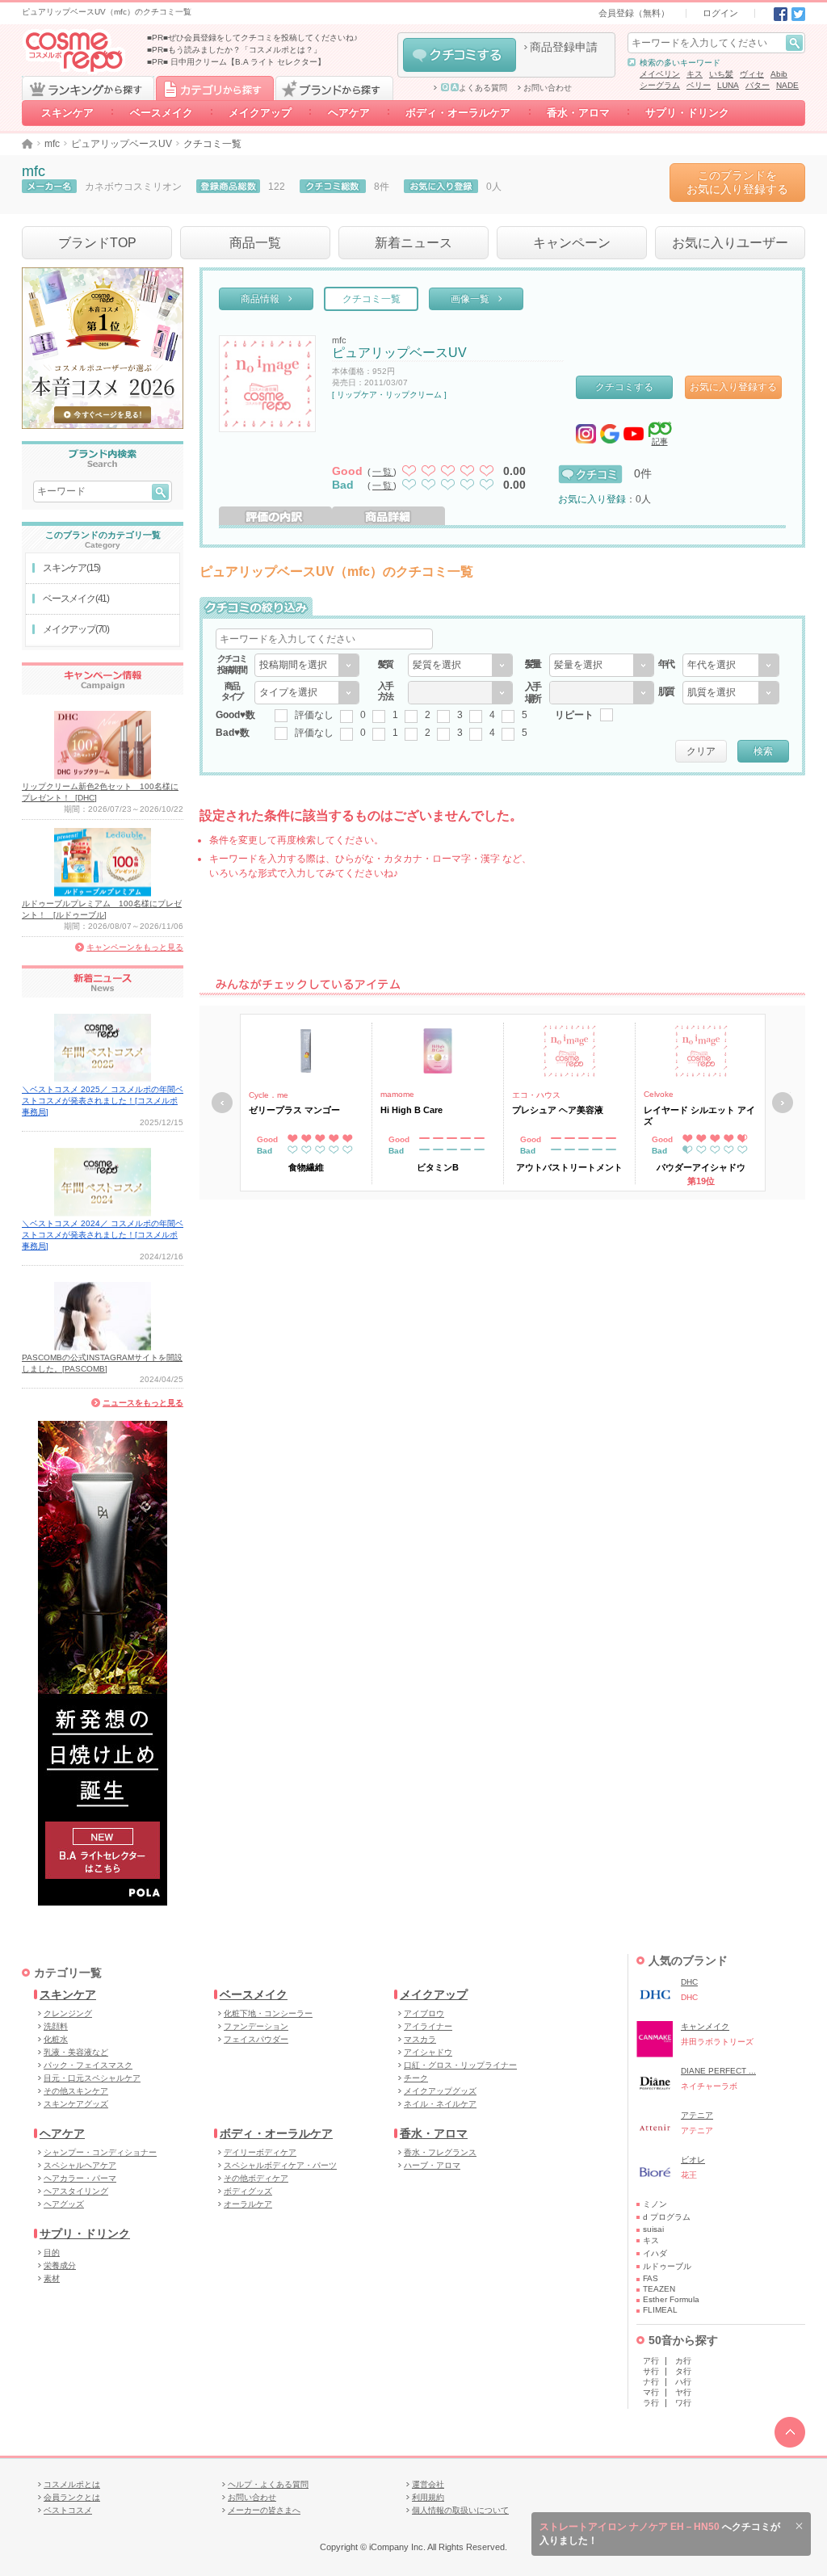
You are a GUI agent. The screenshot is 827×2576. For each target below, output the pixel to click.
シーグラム (660, 85)
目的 (52, 2252)
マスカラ (420, 2039)
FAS (651, 2278)
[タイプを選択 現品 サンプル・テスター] (307, 693)
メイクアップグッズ (440, 2091)
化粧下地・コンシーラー (268, 2013)
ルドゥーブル (667, 2266)
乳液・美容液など (76, 2052)
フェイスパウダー (256, 2039)
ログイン (720, 13)
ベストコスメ (68, 2510)
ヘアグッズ (64, 2204)
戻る (222, 1103)
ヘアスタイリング (76, 2191)
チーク (416, 2078)
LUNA (728, 85)
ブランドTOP (97, 243)
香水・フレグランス (440, 2152)
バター (758, 85)
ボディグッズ (248, 2191)
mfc (52, 144)
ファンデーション (256, 2026)
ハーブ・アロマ (432, 2165)
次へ (783, 1103)
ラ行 (651, 2403)
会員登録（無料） (634, 13)
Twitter (798, 14)
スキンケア (67, 113)
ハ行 (683, 2382)
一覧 (383, 472)
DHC (689, 1982)
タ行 (683, 2371)
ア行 (651, 2361)
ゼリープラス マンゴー (294, 1110)
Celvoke (659, 1094)
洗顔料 (56, 2026)
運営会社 (428, 2484)
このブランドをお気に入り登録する (737, 182)
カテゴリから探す (215, 88)
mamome (397, 1094)
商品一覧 (255, 243)
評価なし (314, 715)
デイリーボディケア (260, 2152)
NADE (787, 85)
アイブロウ (424, 2013)
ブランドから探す (334, 88)
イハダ (655, 2253)
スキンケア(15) (71, 568)
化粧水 (56, 2039)
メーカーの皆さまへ (264, 2510)
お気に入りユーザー (730, 243)
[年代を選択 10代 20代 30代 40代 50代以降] (731, 665)
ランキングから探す (88, 88)
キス (695, 74)
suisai (653, 2229)
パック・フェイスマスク (88, 2065)
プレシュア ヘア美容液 (558, 1110)
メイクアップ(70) (76, 629)
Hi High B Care (411, 1110)
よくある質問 (483, 88)
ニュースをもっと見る (143, 1403)
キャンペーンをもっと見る (135, 947)
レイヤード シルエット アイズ (699, 1116)
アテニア (697, 2115)
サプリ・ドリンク (687, 113)
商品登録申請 (564, 47)
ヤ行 (683, 2392)
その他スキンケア (76, 2091)
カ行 (683, 2361)
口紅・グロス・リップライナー (460, 2065)
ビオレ (693, 2160)
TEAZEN (659, 2289)
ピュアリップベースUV (122, 144)
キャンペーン (572, 243)
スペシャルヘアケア (80, 2165)
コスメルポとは (72, 2484)
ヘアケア (349, 113)
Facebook (781, 14)
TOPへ (790, 2432)
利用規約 (428, 2497)
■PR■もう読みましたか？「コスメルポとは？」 (234, 50)
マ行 (651, 2392)
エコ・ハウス (536, 1095)
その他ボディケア (256, 2178)
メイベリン (660, 74)
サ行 (651, 2371)
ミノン (655, 2204)
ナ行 (651, 2382)
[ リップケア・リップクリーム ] (389, 395)
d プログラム (667, 2217)
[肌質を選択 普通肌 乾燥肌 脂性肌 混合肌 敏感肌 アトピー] (731, 693)
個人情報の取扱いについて (460, 2510)
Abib (779, 74)
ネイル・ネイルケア (440, 2104)
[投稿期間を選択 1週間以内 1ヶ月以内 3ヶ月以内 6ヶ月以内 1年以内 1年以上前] (307, 665)
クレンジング (68, 2013)
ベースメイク (162, 113)
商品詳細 (388, 516)
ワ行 (683, 2403)
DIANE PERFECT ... (718, 2071)
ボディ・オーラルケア (458, 113)
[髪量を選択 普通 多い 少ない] (602, 665)
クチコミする (460, 55)
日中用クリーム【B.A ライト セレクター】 (248, 62)
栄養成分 (60, 2265)
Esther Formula (671, 2299)
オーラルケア (248, 2204)
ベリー (699, 85)
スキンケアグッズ (76, 2104)
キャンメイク (705, 2026)
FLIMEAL (660, 2310)
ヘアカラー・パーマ (80, 2178)
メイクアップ (260, 113)
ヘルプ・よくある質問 (268, 2484)
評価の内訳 (275, 516)
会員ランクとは (72, 2497)
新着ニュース (413, 243)
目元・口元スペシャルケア (92, 2078)
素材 (52, 2278)
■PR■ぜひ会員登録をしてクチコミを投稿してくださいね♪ (252, 38)
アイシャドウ (428, 2052)
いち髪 (721, 74)
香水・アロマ (578, 113)
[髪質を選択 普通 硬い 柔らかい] (460, 665)
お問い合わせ (548, 88)
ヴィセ (752, 74)
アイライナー (428, 2026)
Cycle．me (269, 1095)
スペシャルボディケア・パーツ (280, 2165)
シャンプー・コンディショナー (100, 2152)
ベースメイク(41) (76, 599)
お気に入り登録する (733, 387)
